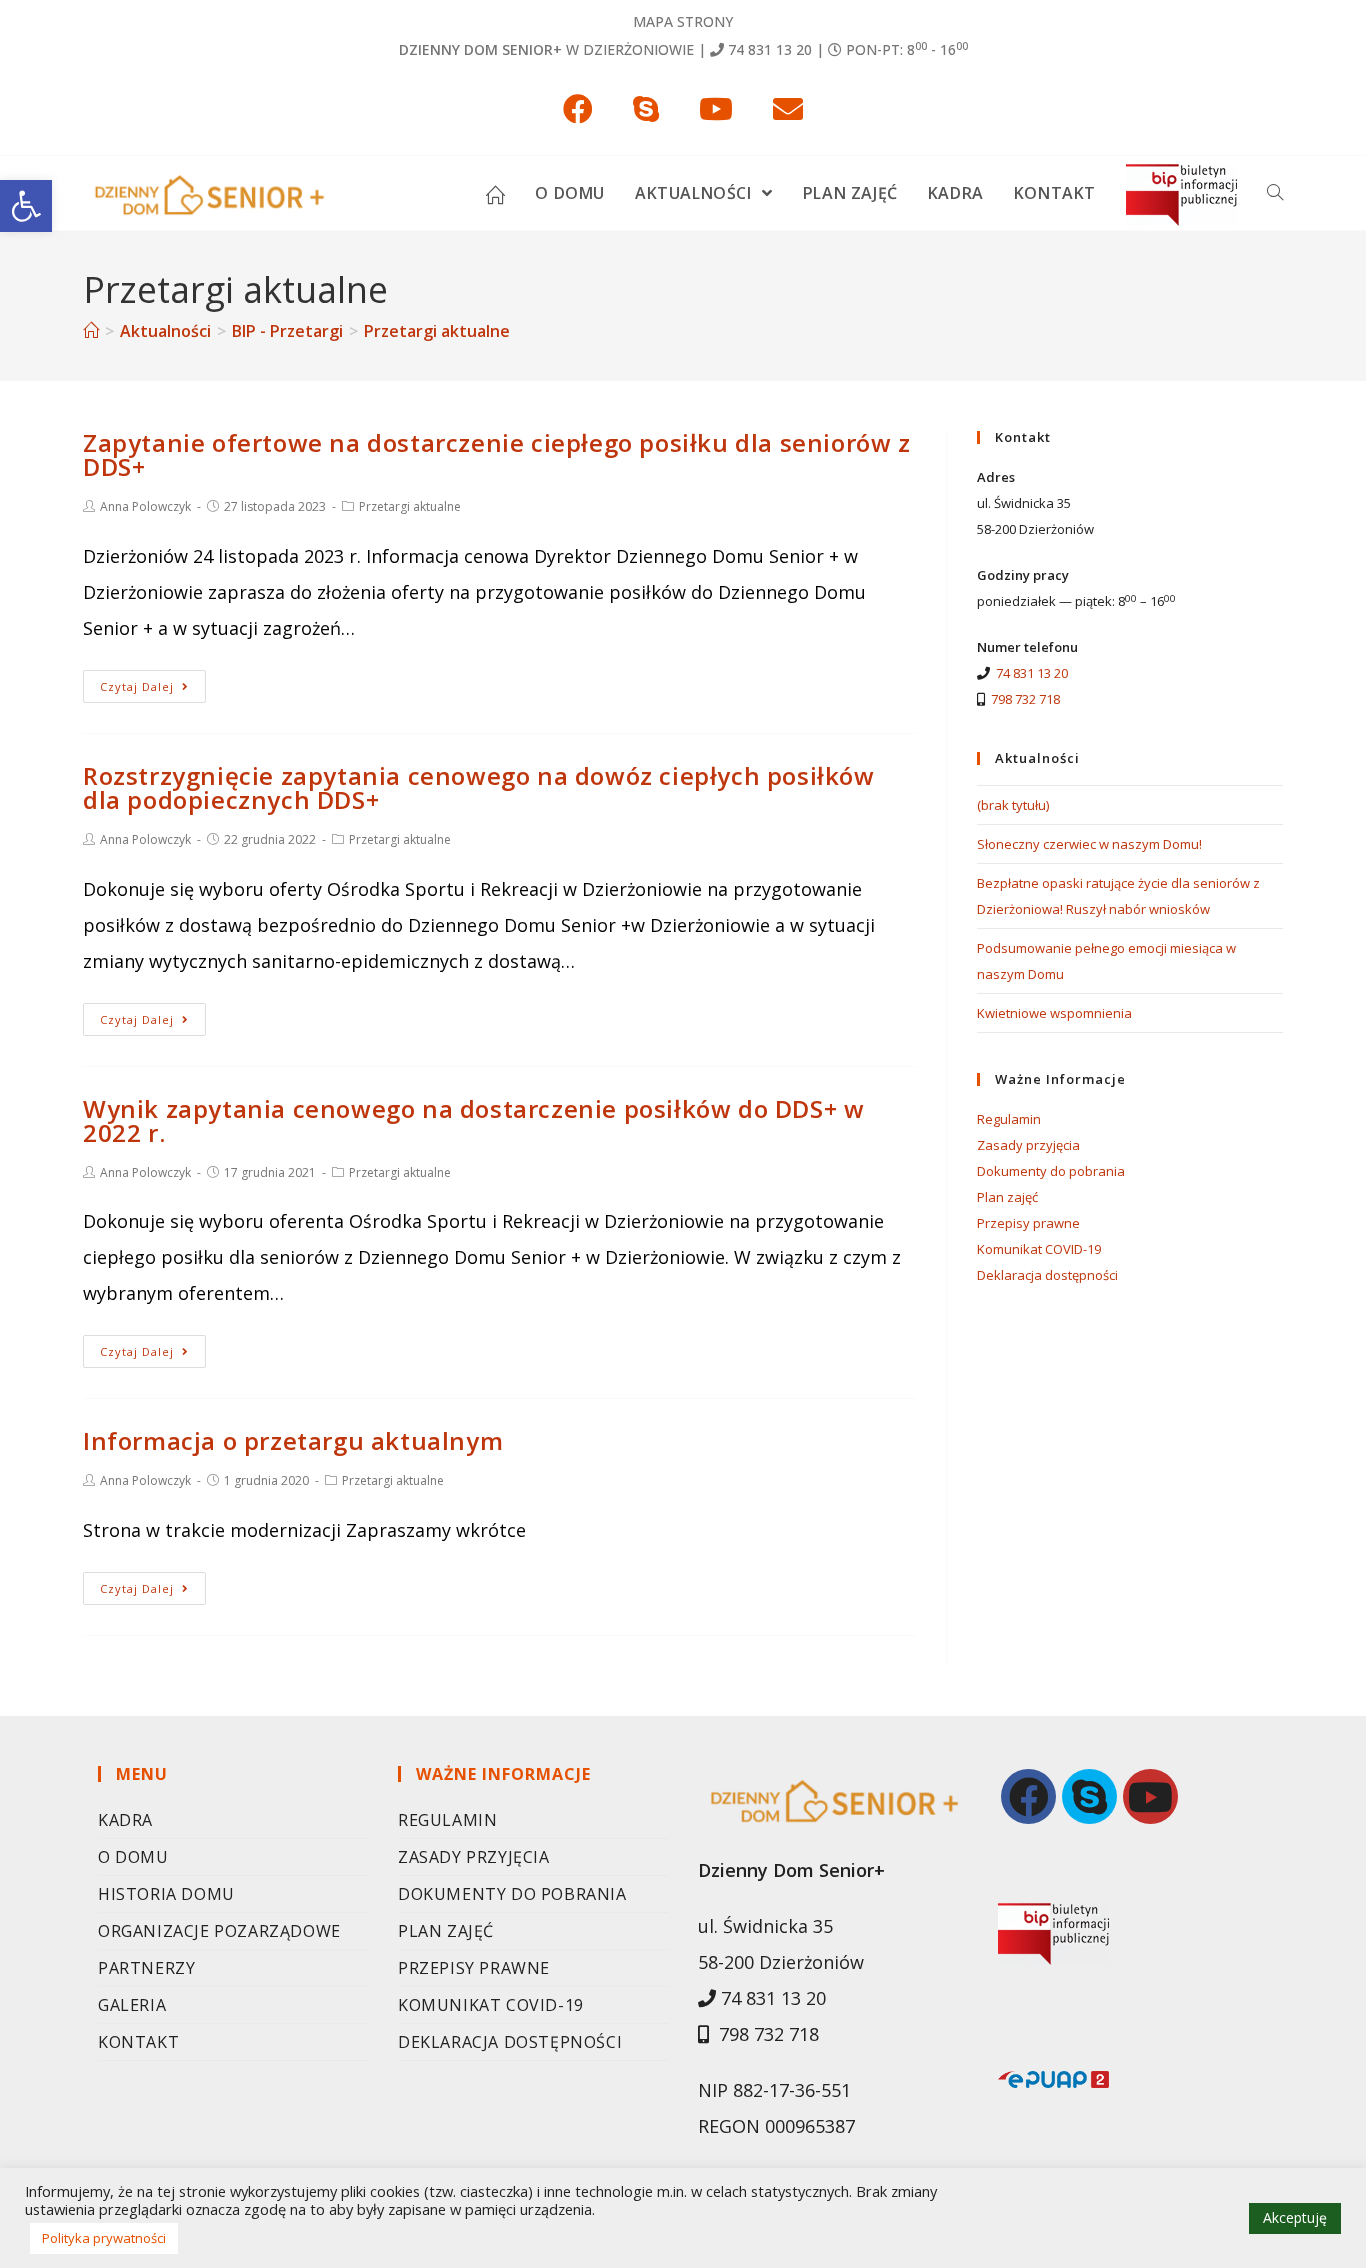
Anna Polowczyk (145, 506)
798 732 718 (1025, 699)
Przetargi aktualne (410, 506)
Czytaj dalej (137, 686)
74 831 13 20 (770, 49)
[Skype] (1089, 1796)
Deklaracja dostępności (1047, 1275)
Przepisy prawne (1028, 1223)
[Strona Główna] (91, 331)
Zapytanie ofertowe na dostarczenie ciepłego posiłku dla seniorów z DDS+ (497, 454)
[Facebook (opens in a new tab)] (578, 109)
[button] (26, 206)
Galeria (132, 2005)
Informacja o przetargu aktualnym (293, 1440)
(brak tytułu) (1013, 805)
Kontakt (138, 2042)
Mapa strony (683, 21)
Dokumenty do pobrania (1051, 1171)
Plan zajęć (1007, 1197)
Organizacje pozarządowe (219, 1931)
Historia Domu (166, 1894)
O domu (133, 1857)
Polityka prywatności (104, 2238)
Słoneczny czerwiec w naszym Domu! (1089, 844)
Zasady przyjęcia (1028, 1145)
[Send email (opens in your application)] (788, 109)
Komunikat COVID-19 (1039, 1249)
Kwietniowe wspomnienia (1054, 1013)
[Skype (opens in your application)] (646, 109)
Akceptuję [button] (1295, 2217)
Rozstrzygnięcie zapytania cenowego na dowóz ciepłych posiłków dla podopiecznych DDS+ (479, 787)
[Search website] (1275, 193)
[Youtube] (1150, 1796)
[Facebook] (1028, 1796)
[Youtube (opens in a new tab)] (716, 109)
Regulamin (1009, 1119)
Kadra (125, 1820)
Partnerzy (146, 1968)
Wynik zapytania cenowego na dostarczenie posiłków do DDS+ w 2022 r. (473, 1120)
